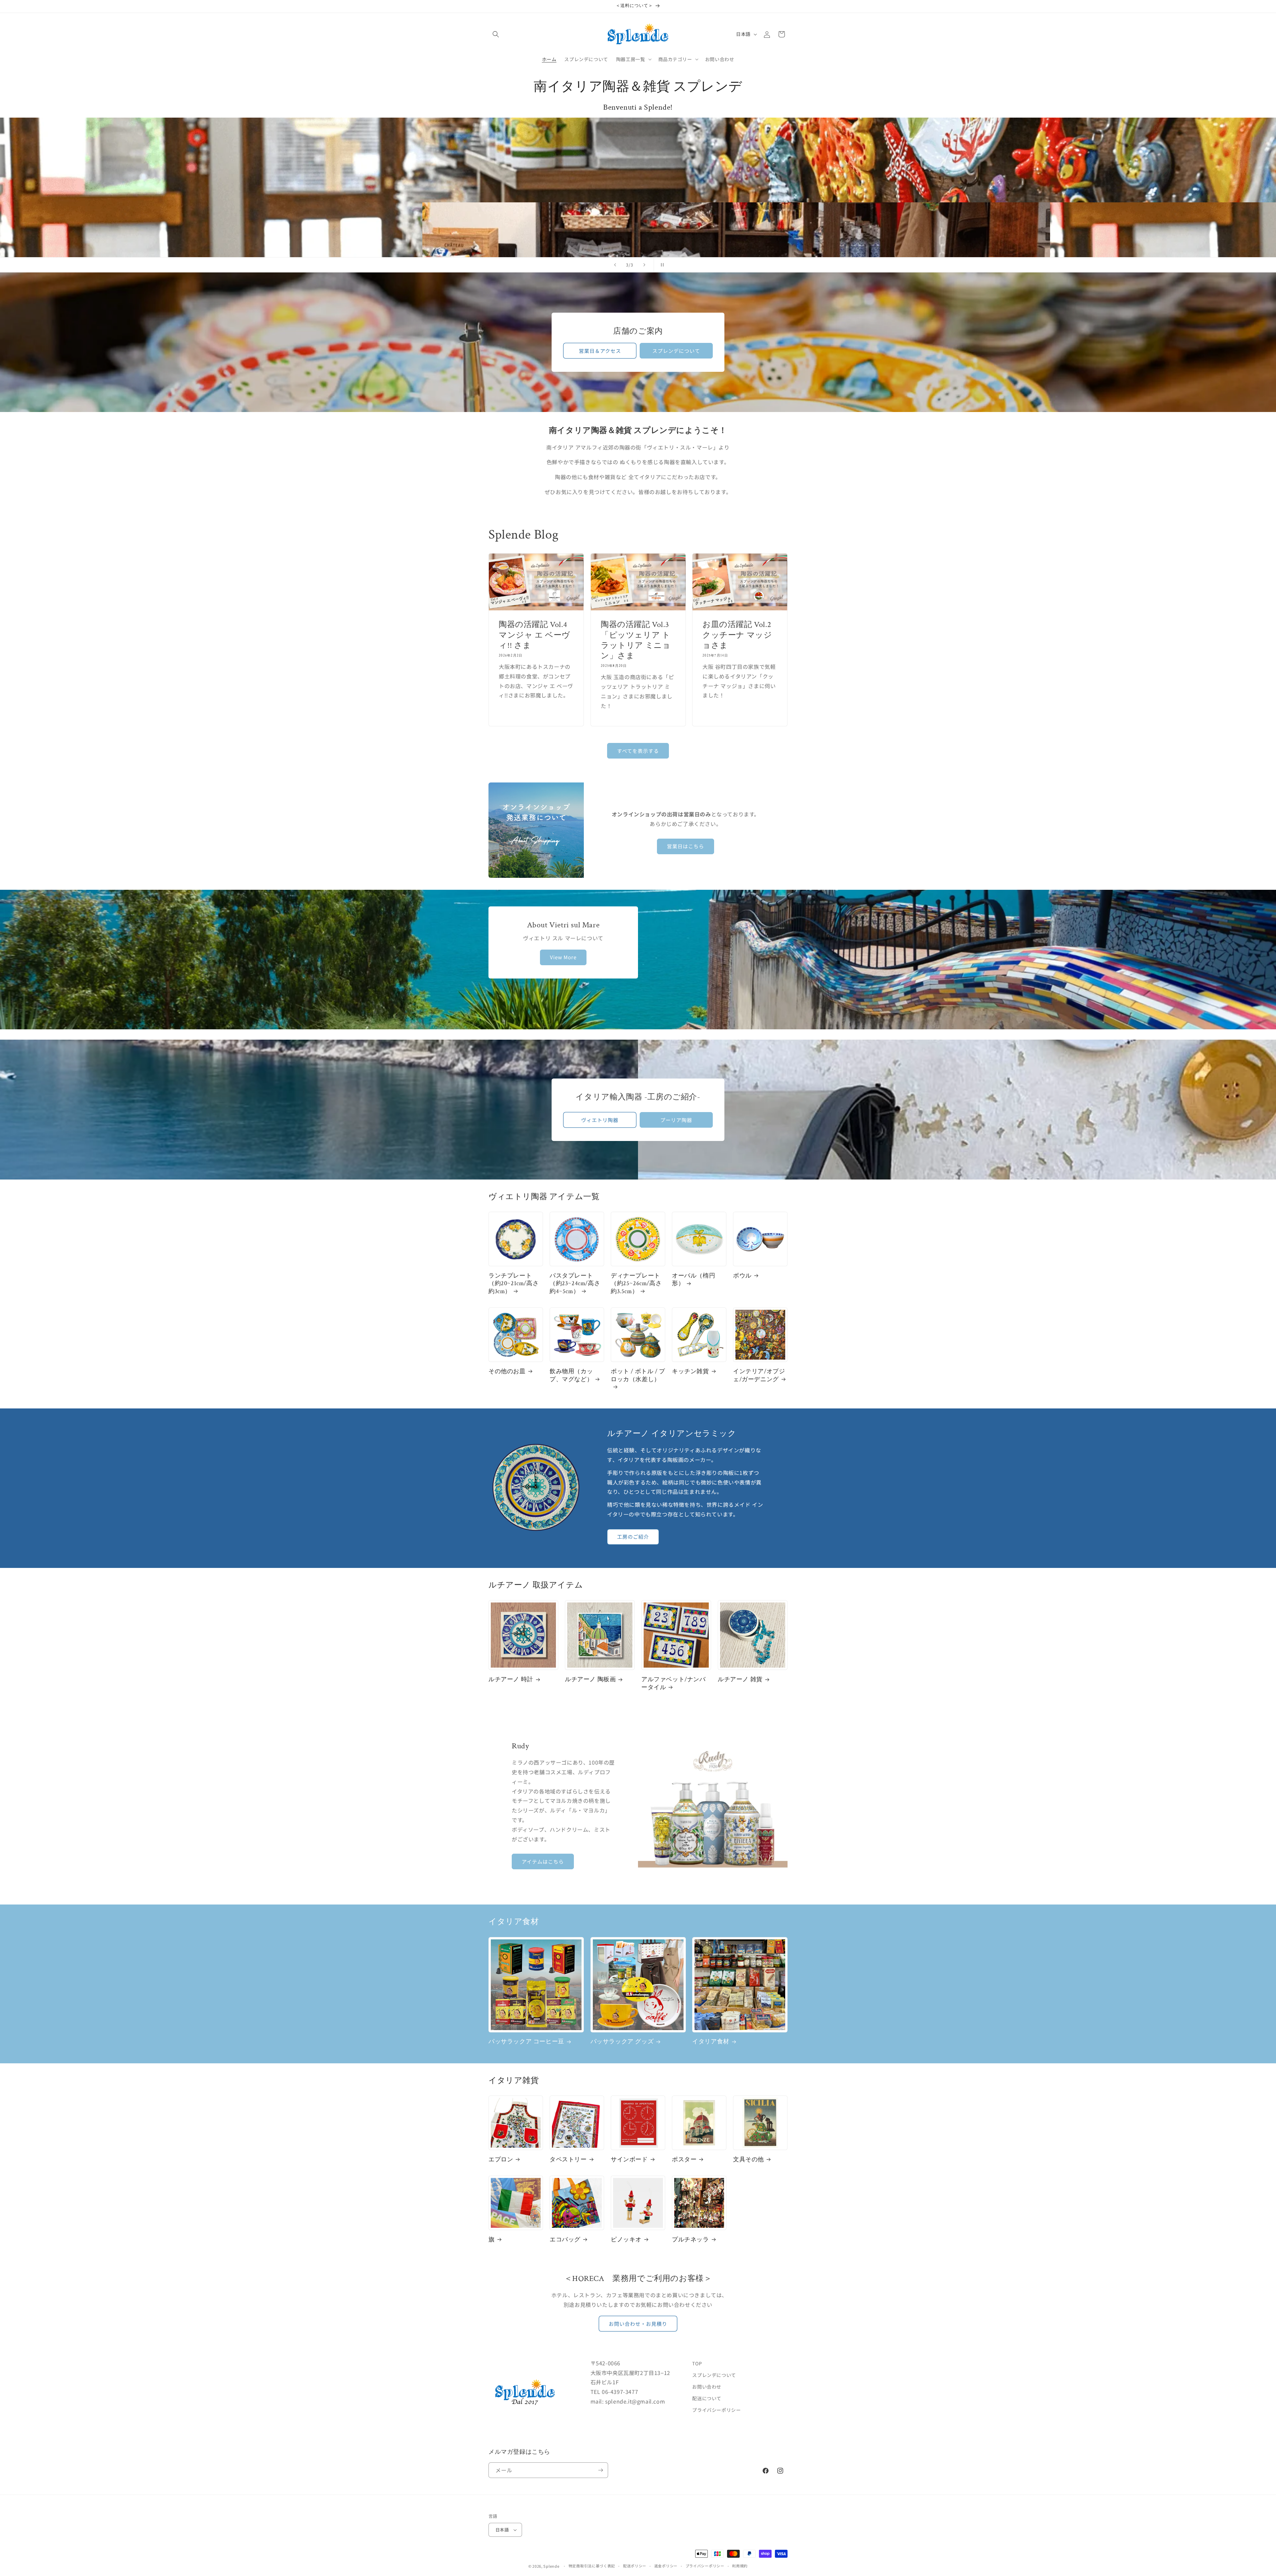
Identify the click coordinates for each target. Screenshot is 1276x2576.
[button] (496, 34)
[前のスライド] (615, 265)
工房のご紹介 (633, 1537)
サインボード (629, 2160)
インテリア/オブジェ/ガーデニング (759, 1375)
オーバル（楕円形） (693, 1280)
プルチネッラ (691, 2240)
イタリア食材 (711, 2042)
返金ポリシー (666, 2566)
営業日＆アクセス (600, 351)
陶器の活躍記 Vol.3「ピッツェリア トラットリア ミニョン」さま (636, 640)
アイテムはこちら (543, 1861)
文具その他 (748, 2160)
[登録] (600, 2470)
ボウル (742, 1276)
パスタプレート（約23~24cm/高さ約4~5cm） (575, 1284)
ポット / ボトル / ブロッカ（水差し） (638, 1375)
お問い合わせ (707, 2387)
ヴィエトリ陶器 (600, 1120)
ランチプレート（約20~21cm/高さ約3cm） (514, 1284)
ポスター (684, 2160)
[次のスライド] (644, 265)
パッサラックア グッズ (622, 2042)
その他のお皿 (507, 1371)
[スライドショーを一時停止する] (661, 265)
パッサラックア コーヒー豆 (526, 2042)
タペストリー (568, 2160)
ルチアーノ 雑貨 (740, 1679)
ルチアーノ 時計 (511, 1679)
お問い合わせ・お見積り (638, 2324)
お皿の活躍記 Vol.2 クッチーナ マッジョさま (740, 635)
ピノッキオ (626, 2240)
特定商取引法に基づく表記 (592, 2566)
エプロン (501, 2160)
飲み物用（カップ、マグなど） (571, 1375)
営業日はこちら (686, 846)
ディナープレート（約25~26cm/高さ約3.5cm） (636, 1284)
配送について (707, 2398)
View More (563, 957)
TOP (697, 2363)
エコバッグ (565, 2240)
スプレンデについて (676, 351)
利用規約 (740, 2566)
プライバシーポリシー (716, 2410)
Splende (551, 2566)
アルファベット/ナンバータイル (674, 1683)
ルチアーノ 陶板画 (590, 1679)
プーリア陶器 (676, 1120)
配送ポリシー (635, 2566)
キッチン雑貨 (691, 1371)
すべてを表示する (638, 751)
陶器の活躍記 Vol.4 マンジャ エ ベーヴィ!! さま (534, 635)
